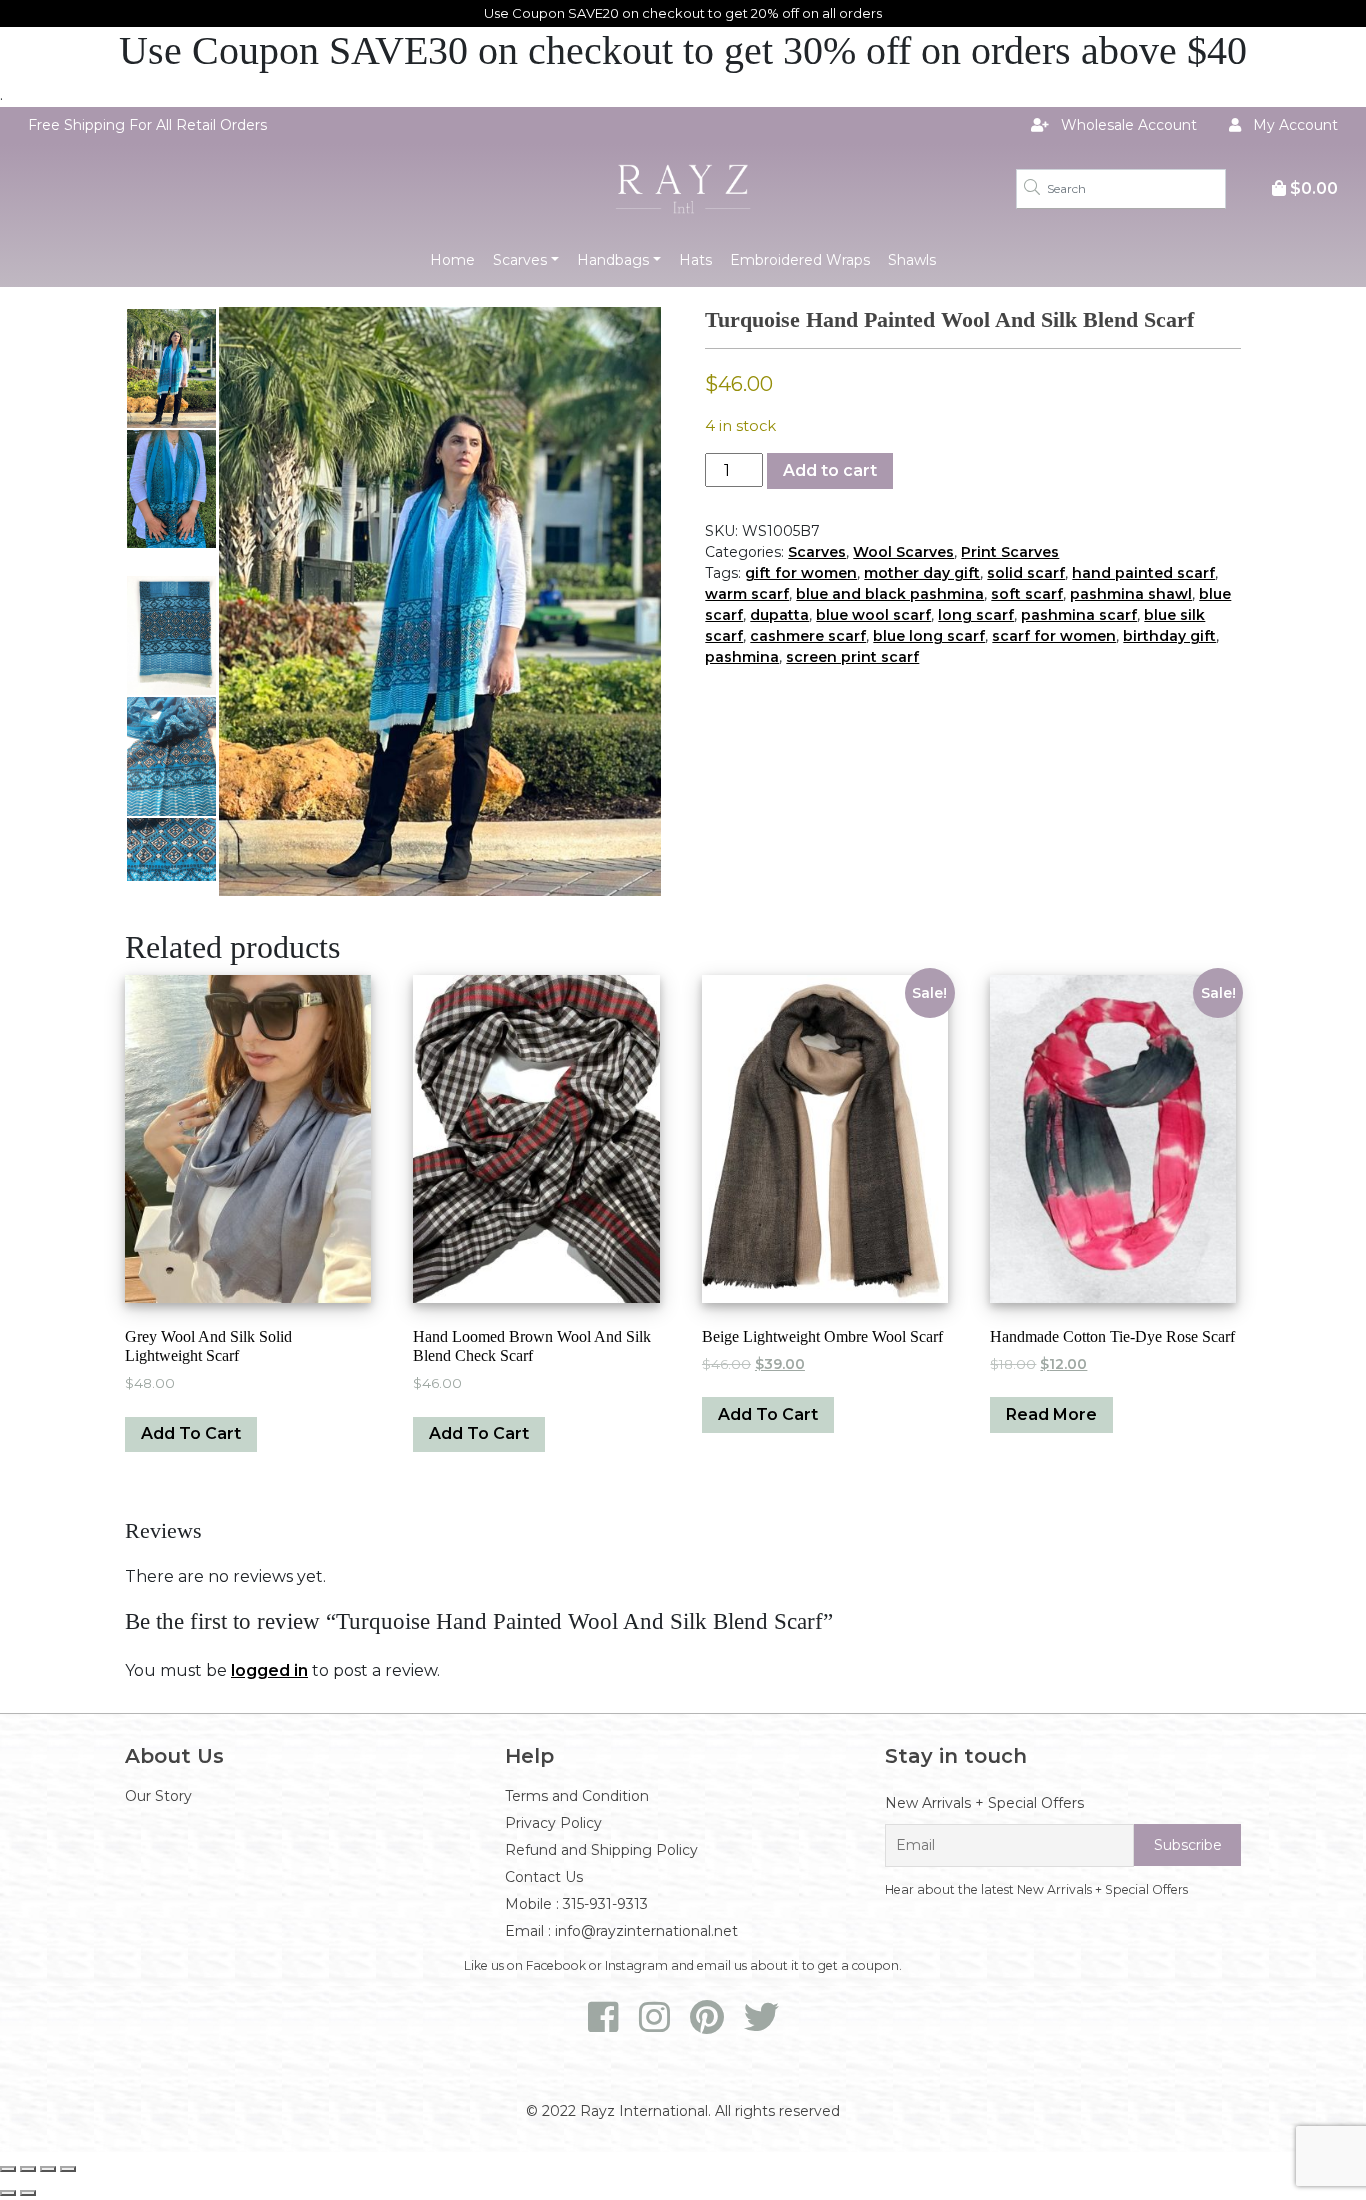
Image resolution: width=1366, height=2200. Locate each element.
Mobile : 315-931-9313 (576, 1904)
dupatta (779, 615)
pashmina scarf (1079, 615)
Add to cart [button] (191, 1433)
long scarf (976, 615)
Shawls (912, 260)
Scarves (520, 260)
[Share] (48, 2169)
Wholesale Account (1127, 125)
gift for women (801, 573)
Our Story (158, 1796)
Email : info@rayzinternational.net (621, 1931)
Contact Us (544, 1877)
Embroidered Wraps (800, 260)
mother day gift (922, 573)
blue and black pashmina (890, 594)
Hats (695, 260)
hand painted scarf (1143, 573)
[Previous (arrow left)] (8, 2193)
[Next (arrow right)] (28, 2193)
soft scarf (1027, 594)
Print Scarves (1010, 552)
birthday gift (1169, 636)
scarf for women (1054, 636)
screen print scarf (852, 657)
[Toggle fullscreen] (28, 2169)
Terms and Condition (577, 1796)
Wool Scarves (903, 552)
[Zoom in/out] (8, 2169)
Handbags (613, 260)
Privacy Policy (553, 1823)
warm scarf (747, 594)
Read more (1051, 1414)
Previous (239, 602)
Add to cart (830, 470)
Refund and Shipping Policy (601, 1850)
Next (641, 602)
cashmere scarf (808, 636)
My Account (1293, 125)
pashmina (742, 657)
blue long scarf (929, 636)
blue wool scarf (873, 615)
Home (452, 260)
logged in (269, 1670)
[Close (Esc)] (68, 2169)
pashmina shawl (1131, 594)
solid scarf (1026, 573)
